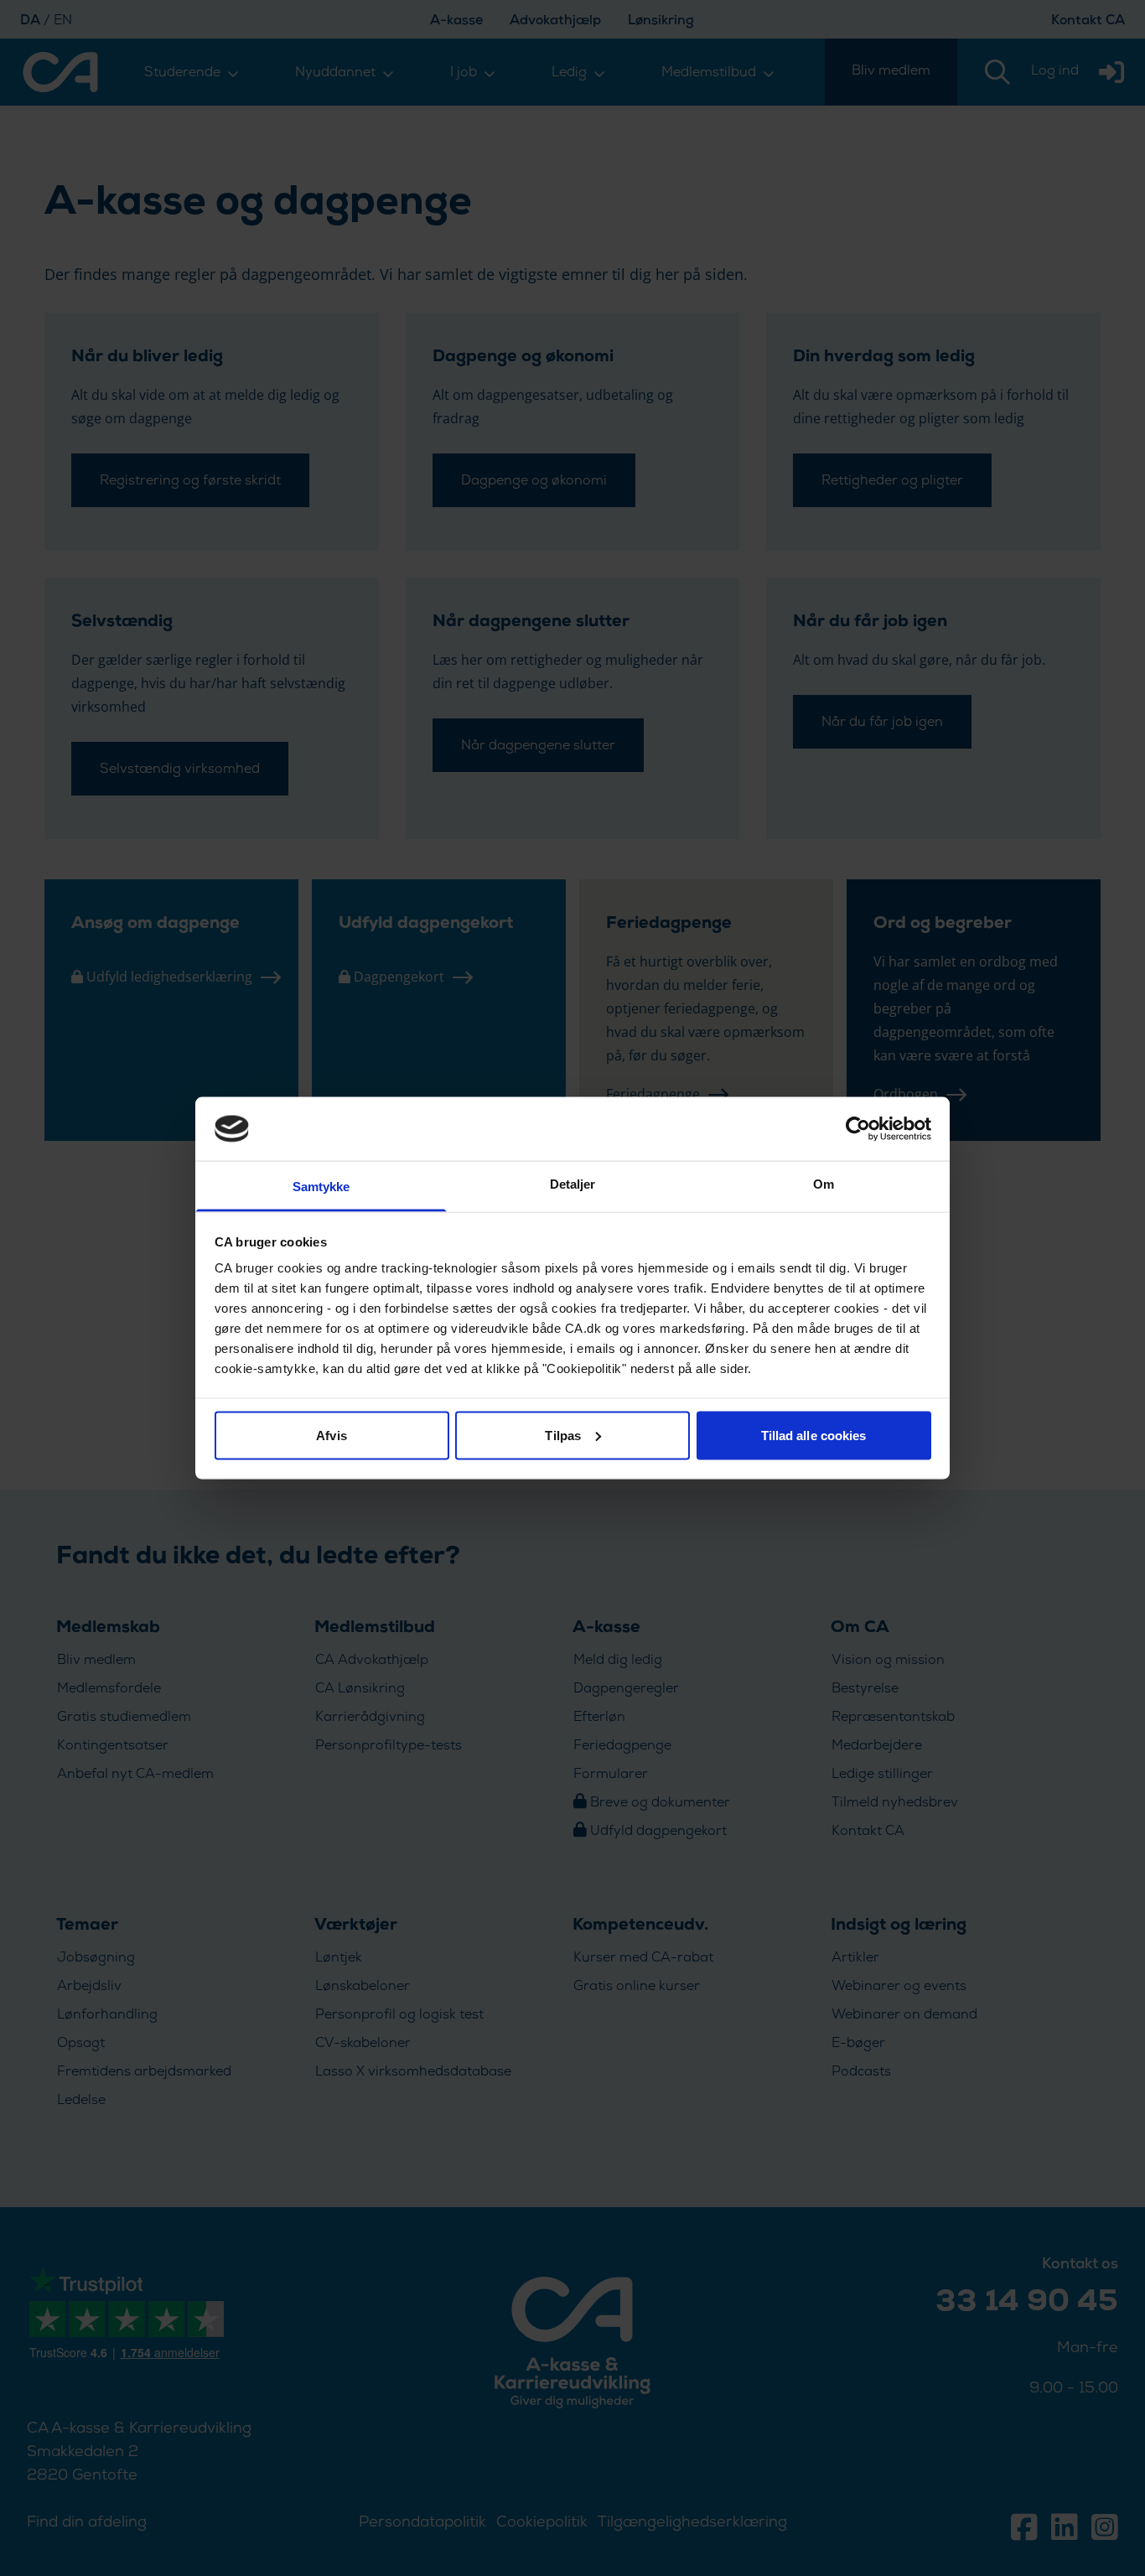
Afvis (332, 1435)
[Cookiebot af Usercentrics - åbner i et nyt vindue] (858, 1128)
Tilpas (563, 1435)
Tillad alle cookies (814, 1435)
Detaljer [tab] (573, 1184)
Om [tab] (824, 1184)
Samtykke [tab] (321, 1187)
